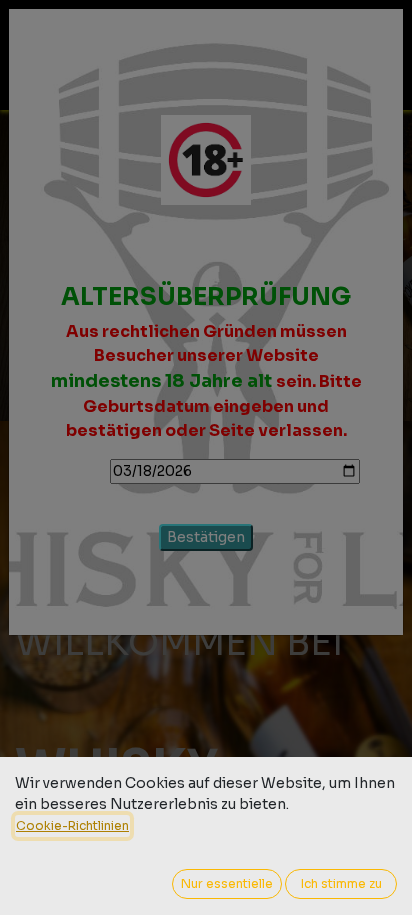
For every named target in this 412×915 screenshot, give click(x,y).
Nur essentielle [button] (227, 883)
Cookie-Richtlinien (72, 825)
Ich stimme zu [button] (341, 883)
